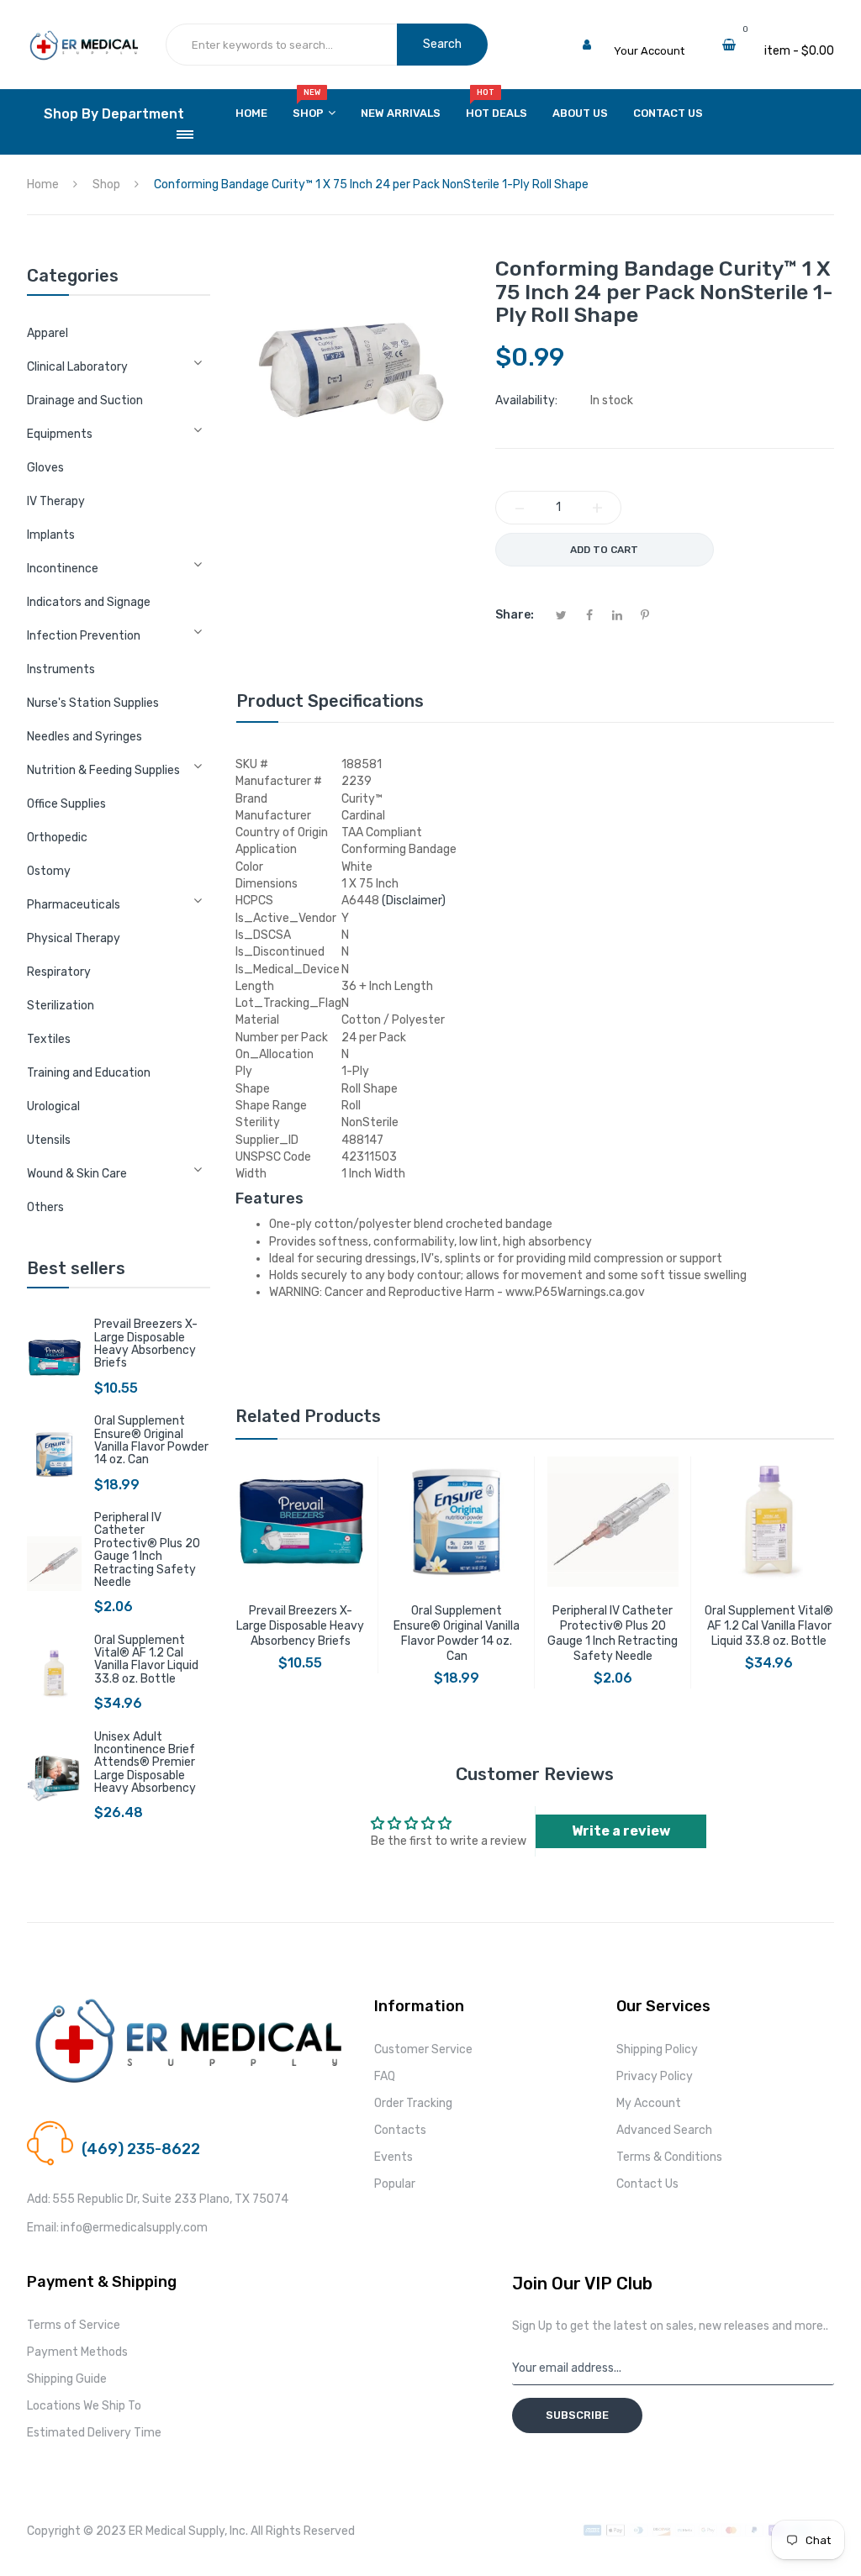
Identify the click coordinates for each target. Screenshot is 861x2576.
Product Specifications (330, 701)
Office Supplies (66, 804)
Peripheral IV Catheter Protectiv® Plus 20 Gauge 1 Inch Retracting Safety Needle (147, 1550)
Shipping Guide (67, 2379)
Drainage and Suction (85, 400)
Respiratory (59, 972)
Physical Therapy (74, 938)
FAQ (385, 2076)
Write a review (621, 1831)
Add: (39, 2199)
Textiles (49, 1039)
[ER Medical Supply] (84, 38)
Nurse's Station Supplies (93, 703)
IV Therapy (56, 501)
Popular (395, 2184)
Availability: (526, 400)
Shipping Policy (657, 2049)
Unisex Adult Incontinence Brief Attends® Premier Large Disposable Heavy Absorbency (145, 1763)
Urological (53, 1106)
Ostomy (49, 871)
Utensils (49, 1140)
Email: (43, 2228)
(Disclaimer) (414, 901)
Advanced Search (664, 2130)
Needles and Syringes (85, 737)
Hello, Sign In (647, 34)
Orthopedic (57, 838)
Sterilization (61, 1006)
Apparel (48, 333)
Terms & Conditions (669, 2157)
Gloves (45, 468)
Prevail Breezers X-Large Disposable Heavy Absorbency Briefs (146, 1343)
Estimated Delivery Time (94, 2433)
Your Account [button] (649, 51)
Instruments (61, 669)
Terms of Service (74, 2325)
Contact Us (647, 2184)
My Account (649, 2103)
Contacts (400, 2130)
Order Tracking (413, 2103)
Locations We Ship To (84, 2406)
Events (394, 2157)
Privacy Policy (655, 2076)
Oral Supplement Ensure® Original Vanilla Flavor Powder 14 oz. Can (151, 1440)
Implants (51, 535)
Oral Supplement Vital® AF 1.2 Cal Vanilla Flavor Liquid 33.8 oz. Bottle (146, 1659)
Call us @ (105, 2128)
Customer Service (423, 2049)
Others (45, 1207)
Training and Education (89, 1073)
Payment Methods (77, 2352)
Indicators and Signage (89, 602)
